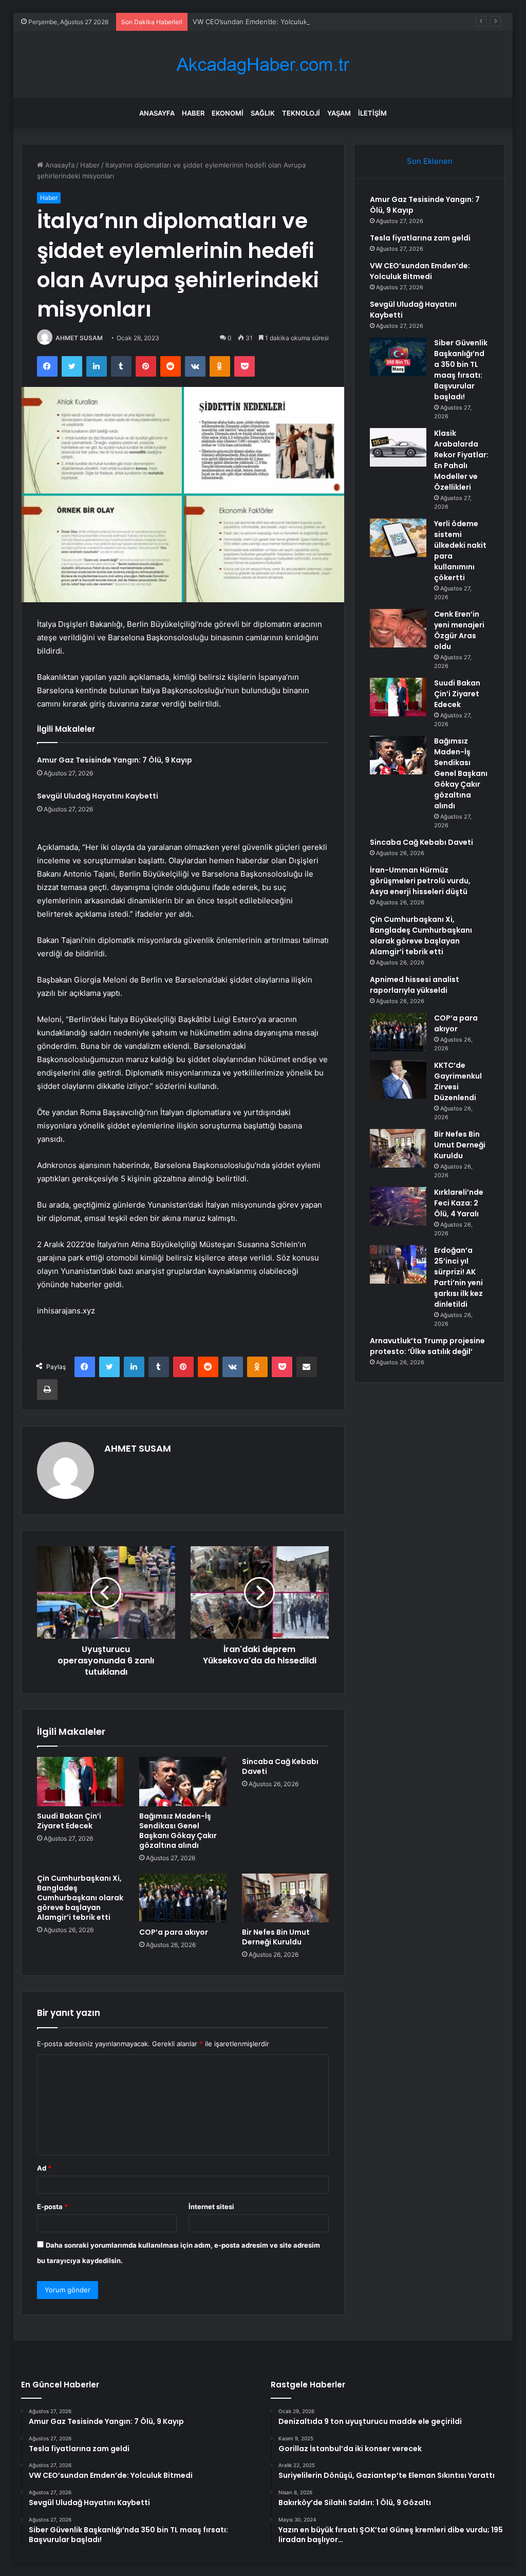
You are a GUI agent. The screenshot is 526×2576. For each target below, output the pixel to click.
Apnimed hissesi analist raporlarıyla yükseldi (415, 985)
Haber (193, 113)
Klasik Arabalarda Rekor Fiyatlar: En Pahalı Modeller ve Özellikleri (461, 460)
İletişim (372, 113)
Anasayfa (157, 113)
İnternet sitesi (211, 2207)
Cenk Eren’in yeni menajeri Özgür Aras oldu (459, 630)
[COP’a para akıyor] (183, 1898)
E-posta (52, 2207)
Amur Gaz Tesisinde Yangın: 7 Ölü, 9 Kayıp (115, 760)
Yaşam (339, 113)
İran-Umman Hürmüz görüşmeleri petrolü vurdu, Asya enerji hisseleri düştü (420, 881)
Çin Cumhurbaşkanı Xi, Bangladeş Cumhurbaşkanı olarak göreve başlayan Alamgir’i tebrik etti (80, 1898)
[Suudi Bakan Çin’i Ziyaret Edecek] (81, 1782)
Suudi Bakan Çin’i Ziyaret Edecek (69, 1821)
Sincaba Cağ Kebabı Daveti (280, 1766)
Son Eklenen (430, 161)
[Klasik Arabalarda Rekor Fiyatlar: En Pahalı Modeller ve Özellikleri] (398, 447)
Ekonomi (228, 113)
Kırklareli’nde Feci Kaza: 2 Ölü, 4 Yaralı (459, 1203)
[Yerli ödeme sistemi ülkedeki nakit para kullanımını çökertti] (398, 538)
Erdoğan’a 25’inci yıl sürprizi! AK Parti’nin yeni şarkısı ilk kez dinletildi (458, 1277)
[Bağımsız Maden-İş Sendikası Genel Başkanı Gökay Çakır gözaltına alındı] (183, 1782)
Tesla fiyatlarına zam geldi (420, 238)
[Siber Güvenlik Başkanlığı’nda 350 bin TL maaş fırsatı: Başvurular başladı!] (398, 357)
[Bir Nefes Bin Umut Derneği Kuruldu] (286, 1898)
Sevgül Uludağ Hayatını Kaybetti (98, 796)
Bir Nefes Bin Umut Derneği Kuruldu (276, 1937)
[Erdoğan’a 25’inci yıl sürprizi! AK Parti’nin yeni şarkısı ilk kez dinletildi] (398, 1264)
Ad (44, 2168)
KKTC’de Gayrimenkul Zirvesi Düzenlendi (458, 1081)
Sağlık (263, 113)
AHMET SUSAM (79, 338)
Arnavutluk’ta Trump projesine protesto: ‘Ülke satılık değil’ (427, 1346)
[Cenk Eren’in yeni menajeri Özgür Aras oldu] (398, 628)
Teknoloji (301, 113)
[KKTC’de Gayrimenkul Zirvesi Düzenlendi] (398, 1079)
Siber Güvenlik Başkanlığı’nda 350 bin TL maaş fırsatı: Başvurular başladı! (461, 370)
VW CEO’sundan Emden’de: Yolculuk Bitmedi (263, 22)
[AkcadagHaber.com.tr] (263, 64)
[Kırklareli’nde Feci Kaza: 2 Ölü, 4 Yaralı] (398, 1206)
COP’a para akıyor (174, 1932)
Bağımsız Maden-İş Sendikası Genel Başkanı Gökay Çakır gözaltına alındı (178, 1831)
